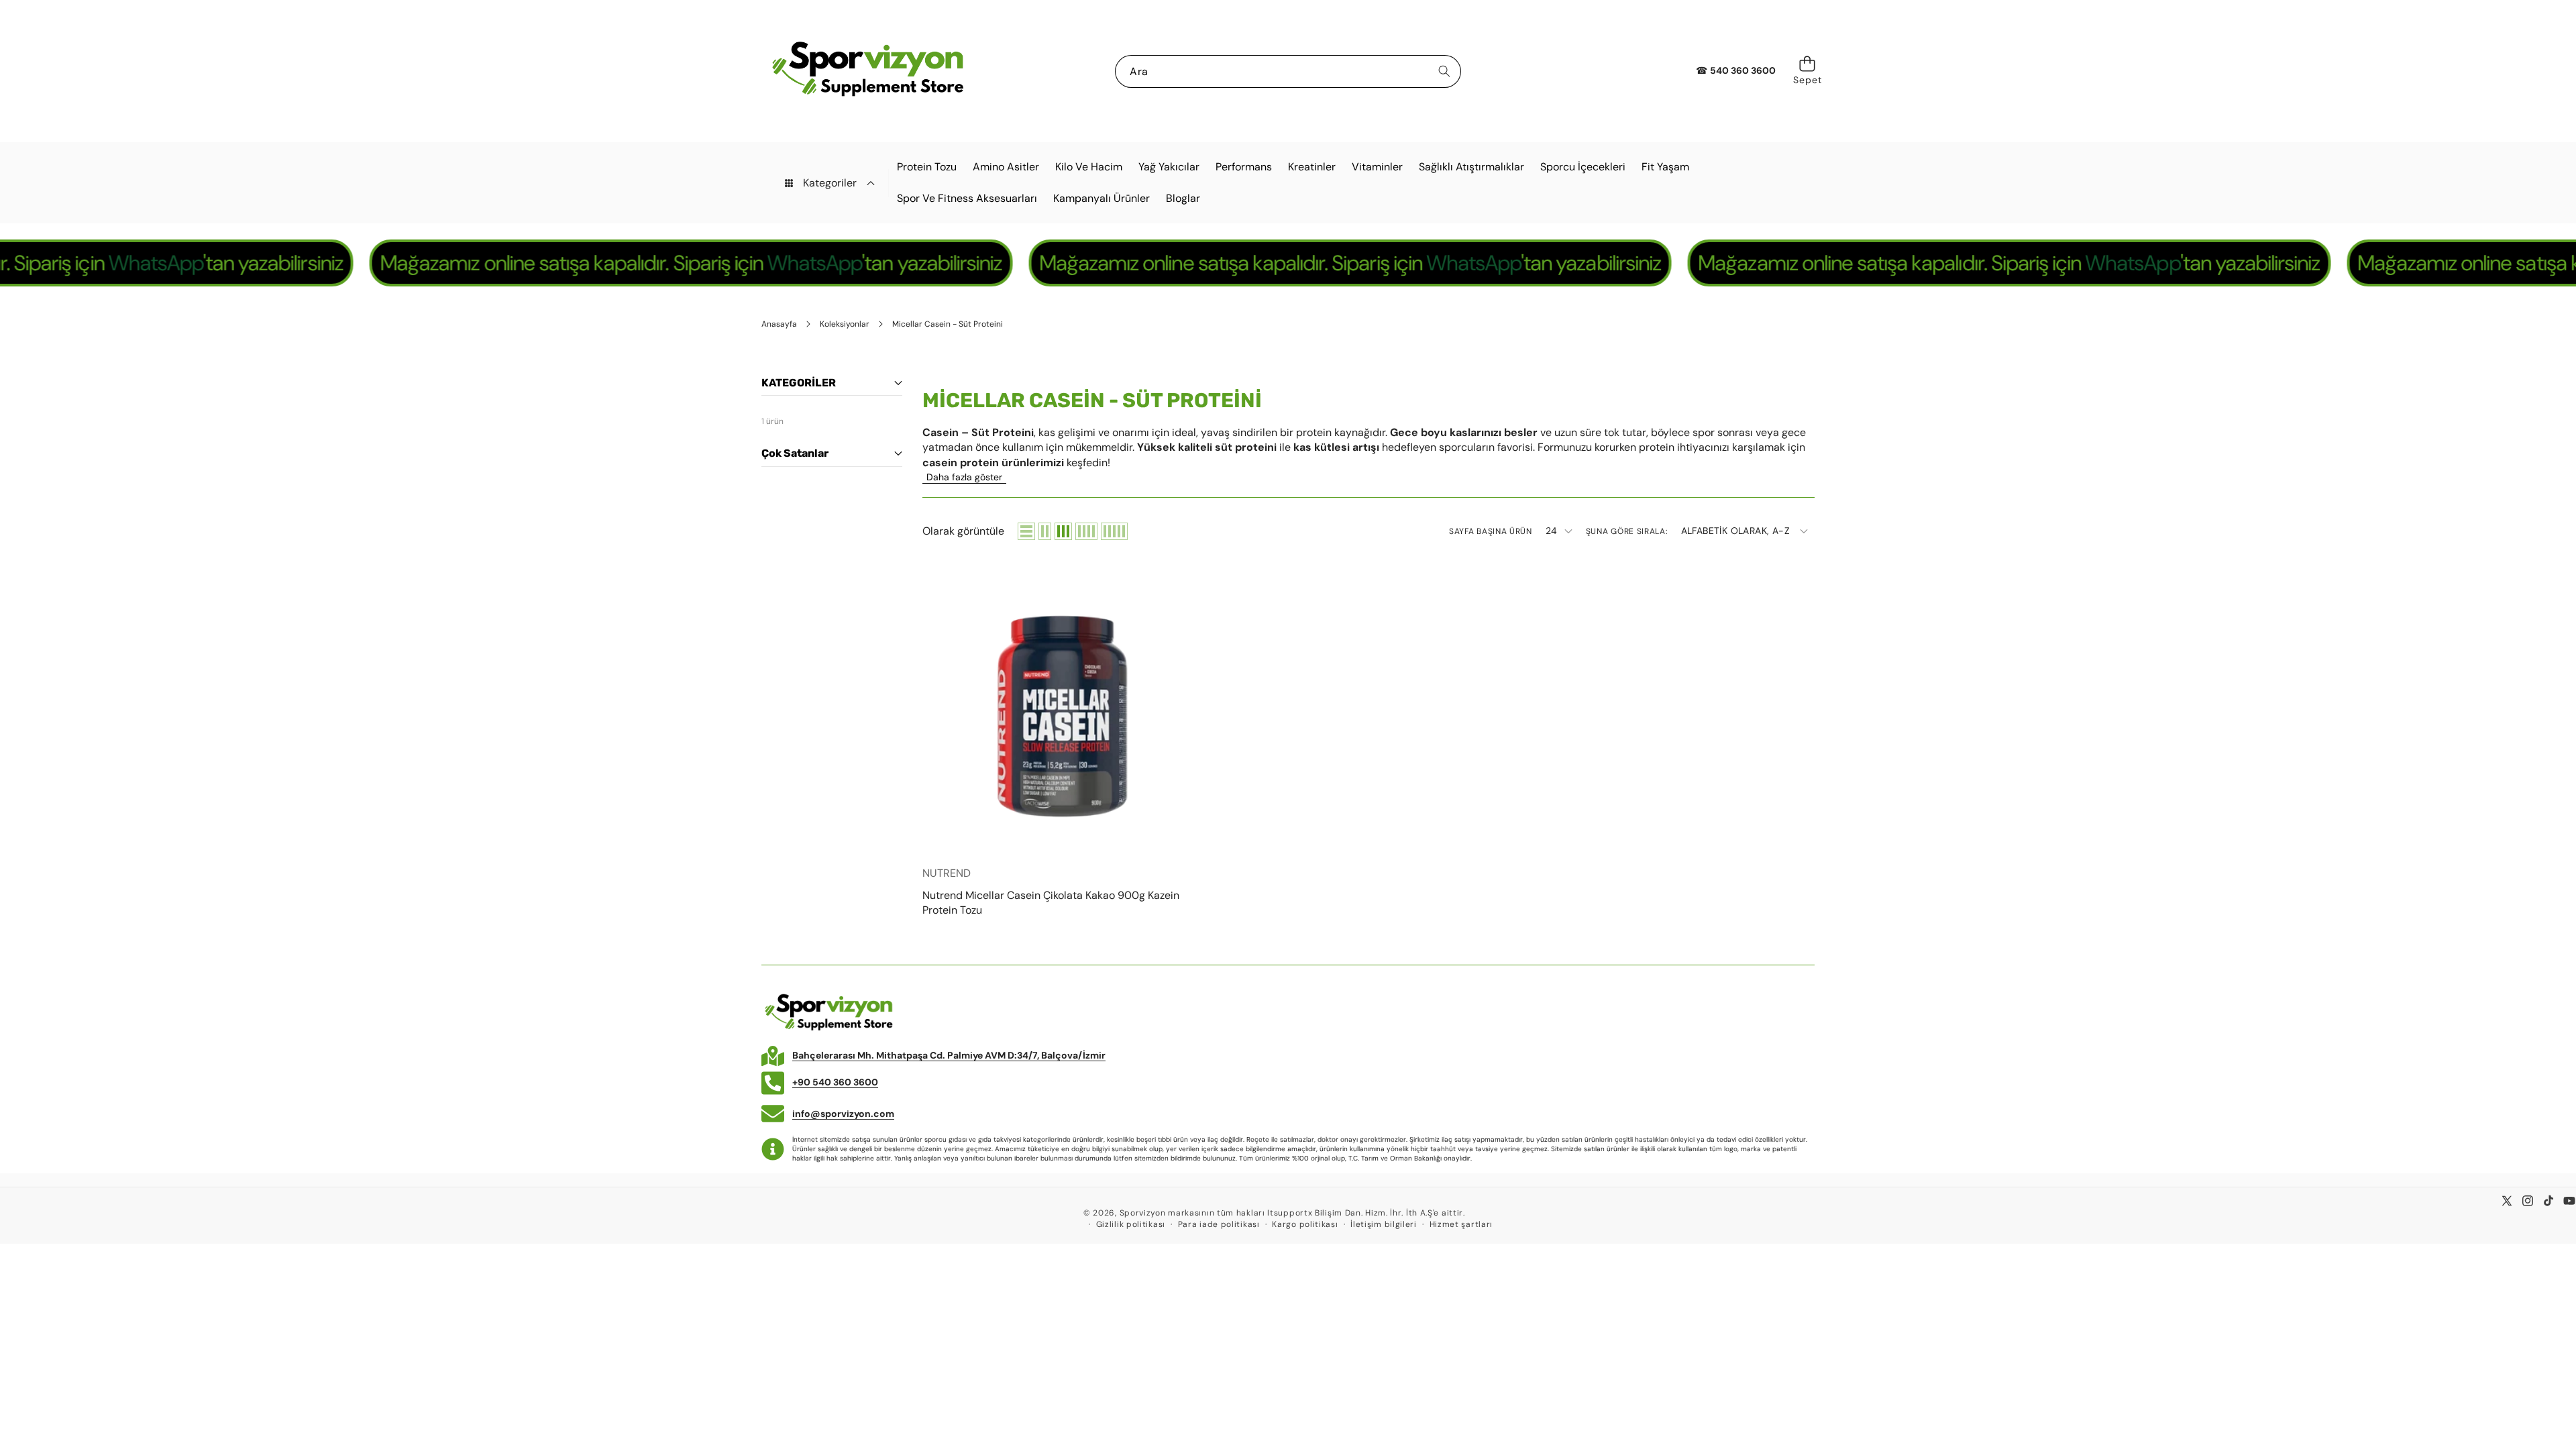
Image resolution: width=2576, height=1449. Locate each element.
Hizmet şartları (1461, 1224)
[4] (1086, 531)
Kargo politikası (1305, 1224)
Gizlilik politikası (1131, 1224)
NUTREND (947, 873)
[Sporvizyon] (867, 71)
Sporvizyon (1143, 1213)
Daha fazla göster (964, 477)
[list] (1026, 531)
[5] (1114, 531)
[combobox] (1288, 71)
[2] (1045, 531)
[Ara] (1445, 71)
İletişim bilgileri (1384, 1224)
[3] (1063, 531)
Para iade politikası (1219, 1224)
